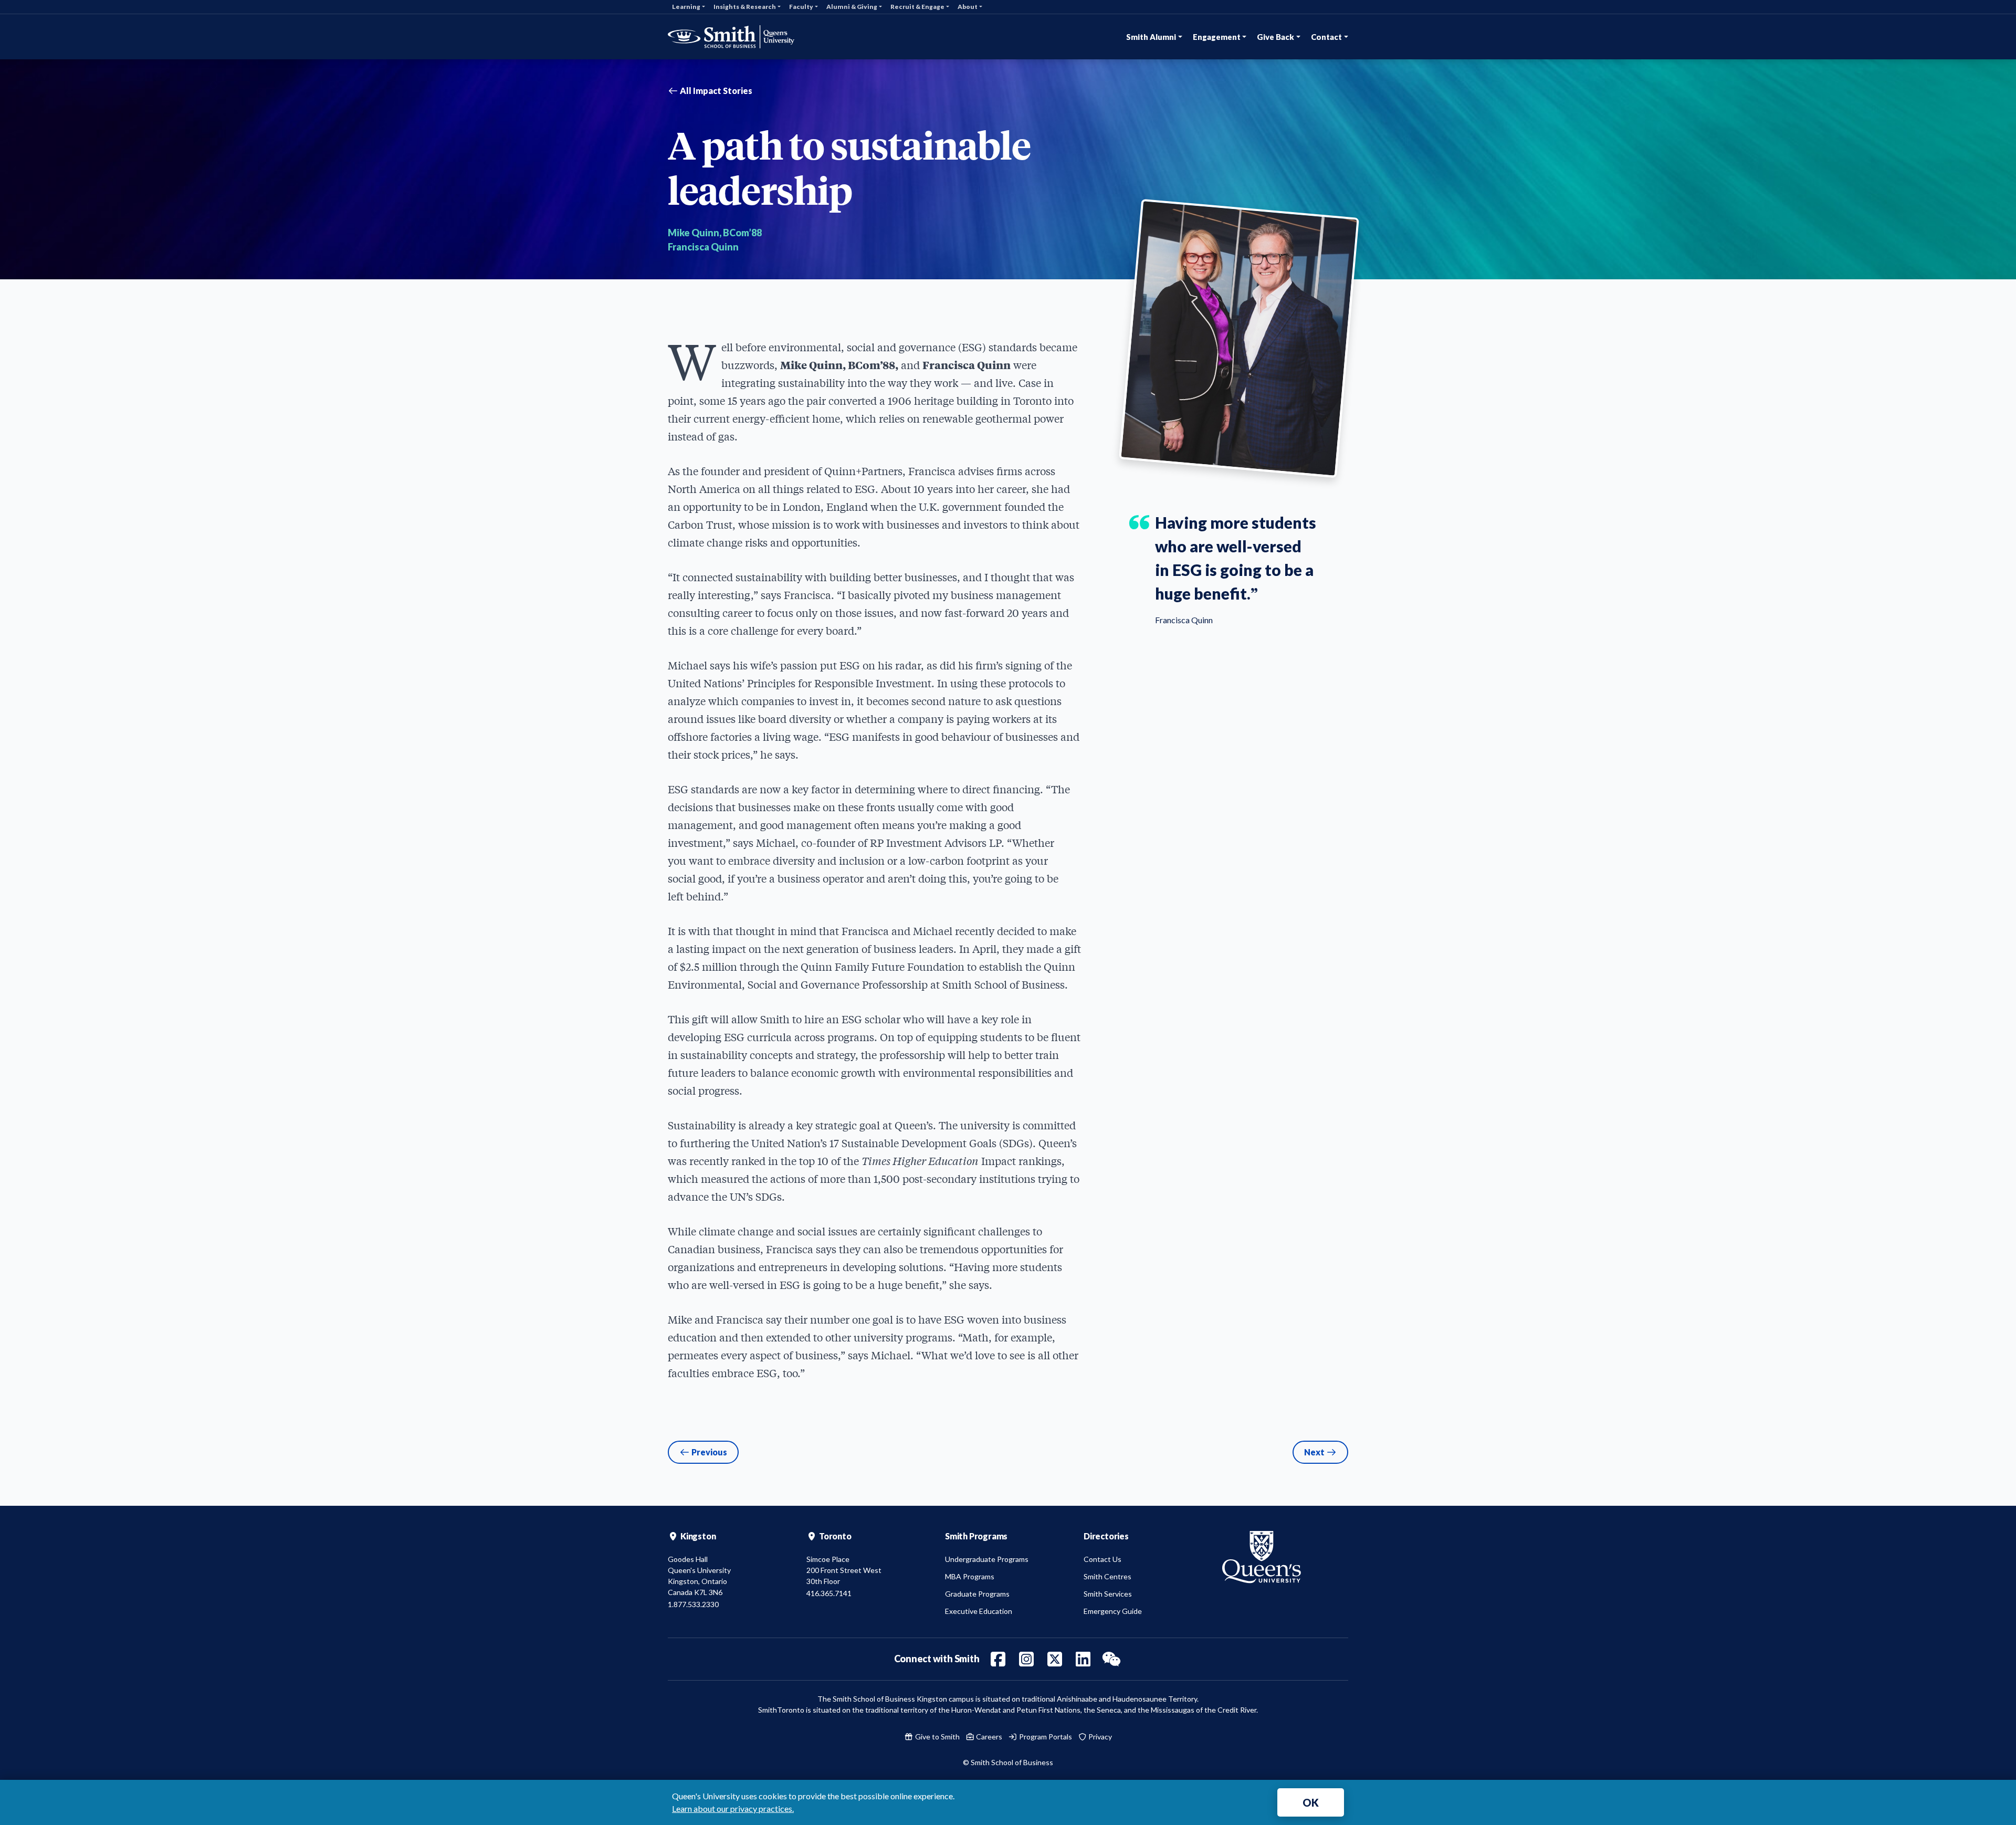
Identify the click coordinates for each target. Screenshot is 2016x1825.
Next (1315, 1452)
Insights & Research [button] (745, 7)
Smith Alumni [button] (1151, 37)
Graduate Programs (977, 1594)
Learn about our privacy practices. (733, 1808)
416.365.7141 (829, 1593)
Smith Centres (1107, 1576)
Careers (988, 1737)
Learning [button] (686, 7)
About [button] (968, 7)
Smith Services (1108, 1594)
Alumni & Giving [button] (852, 7)
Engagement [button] (1217, 37)
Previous (708, 1452)
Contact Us (1102, 1559)
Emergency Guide (1113, 1611)
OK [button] (1311, 1802)
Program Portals (1045, 1737)
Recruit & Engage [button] (917, 7)
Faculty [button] (801, 7)
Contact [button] (1326, 37)
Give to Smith (937, 1737)
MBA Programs (970, 1576)
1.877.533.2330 (693, 1604)
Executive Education (979, 1611)
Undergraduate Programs (987, 1559)
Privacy (1099, 1737)
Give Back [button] (1275, 37)
